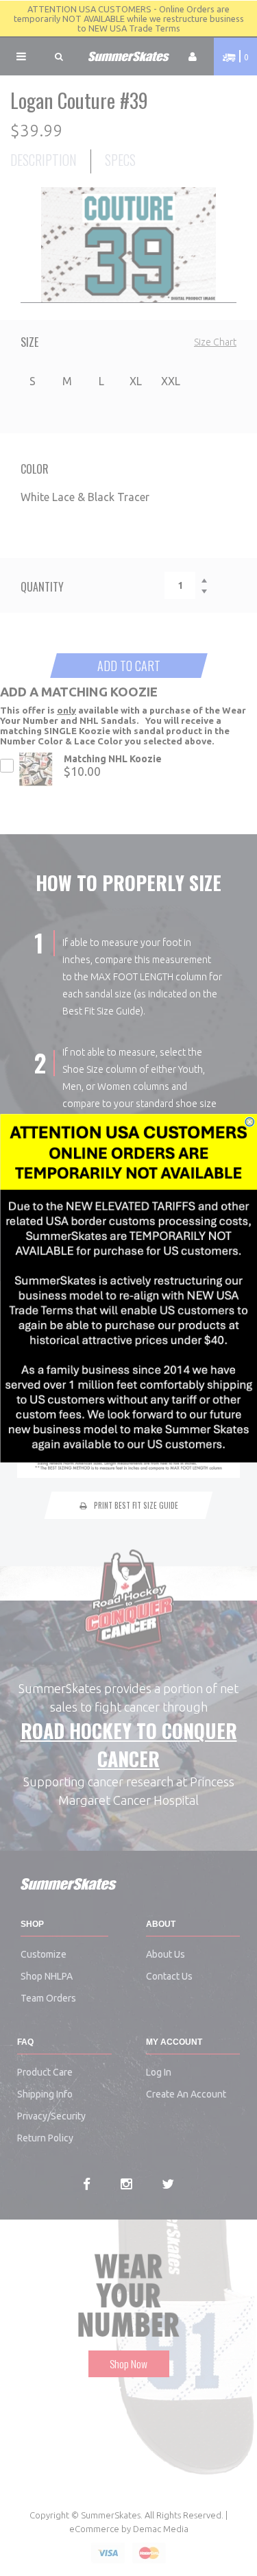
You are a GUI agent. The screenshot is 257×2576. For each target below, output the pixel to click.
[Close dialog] (250, 1122)
